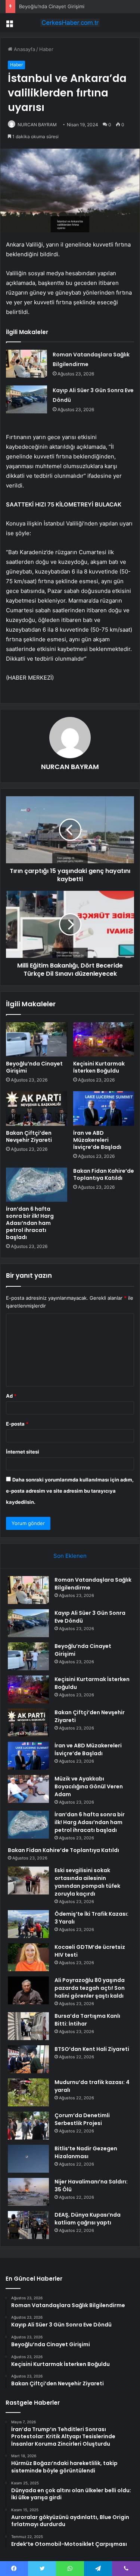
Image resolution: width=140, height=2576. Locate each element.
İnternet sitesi (23, 1452)
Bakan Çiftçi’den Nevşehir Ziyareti (29, 1136)
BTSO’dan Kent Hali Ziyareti (92, 2049)
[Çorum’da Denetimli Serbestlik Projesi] (28, 2126)
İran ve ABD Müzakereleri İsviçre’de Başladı (97, 1140)
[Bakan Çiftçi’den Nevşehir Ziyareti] (37, 1108)
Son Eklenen (70, 1556)
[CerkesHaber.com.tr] (70, 23)
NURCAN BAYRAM (37, 125)
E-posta (17, 1424)
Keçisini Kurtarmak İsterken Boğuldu (99, 1067)
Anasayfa (24, 49)
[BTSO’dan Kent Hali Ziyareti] (28, 2059)
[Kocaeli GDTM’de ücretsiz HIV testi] (28, 1957)
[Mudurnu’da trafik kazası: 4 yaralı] (28, 2092)
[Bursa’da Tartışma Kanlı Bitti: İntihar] (28, 2026)
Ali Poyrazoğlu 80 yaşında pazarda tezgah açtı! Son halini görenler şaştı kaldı (90, 1988)
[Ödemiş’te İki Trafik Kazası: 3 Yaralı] (28, 1924)
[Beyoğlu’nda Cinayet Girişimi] (37, 1039)
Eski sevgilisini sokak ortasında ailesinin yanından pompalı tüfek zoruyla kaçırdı (87, 1882)
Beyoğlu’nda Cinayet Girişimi (52, 6)
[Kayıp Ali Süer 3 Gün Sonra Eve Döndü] (27, 399)
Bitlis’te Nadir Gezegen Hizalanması (86, 2152)
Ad (11, 1396)
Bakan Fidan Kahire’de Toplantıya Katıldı (104, 1174)
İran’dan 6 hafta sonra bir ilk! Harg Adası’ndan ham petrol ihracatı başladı (30, 1223)
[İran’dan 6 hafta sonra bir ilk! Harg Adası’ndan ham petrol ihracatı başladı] (37, 1185)
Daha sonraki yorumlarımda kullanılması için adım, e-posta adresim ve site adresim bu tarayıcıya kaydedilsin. (70, 1491)
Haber (46, 49)
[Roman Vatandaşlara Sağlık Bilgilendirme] (27, 364)
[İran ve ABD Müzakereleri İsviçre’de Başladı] (104, 1108)
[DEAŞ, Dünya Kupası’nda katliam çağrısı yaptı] (28, 2225)
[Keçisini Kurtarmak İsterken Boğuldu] (104, 1039)
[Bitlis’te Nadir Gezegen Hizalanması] (28, 2159)
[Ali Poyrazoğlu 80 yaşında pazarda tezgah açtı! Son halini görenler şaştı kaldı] (28, 1990)
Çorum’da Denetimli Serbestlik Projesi (82, 2119)
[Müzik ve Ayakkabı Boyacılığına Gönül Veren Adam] (28, 1789)
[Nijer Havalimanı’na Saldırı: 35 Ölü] (28, 2192)
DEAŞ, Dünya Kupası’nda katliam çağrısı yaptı (88, 2219)
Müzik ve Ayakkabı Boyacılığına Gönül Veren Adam (89, 1786)
